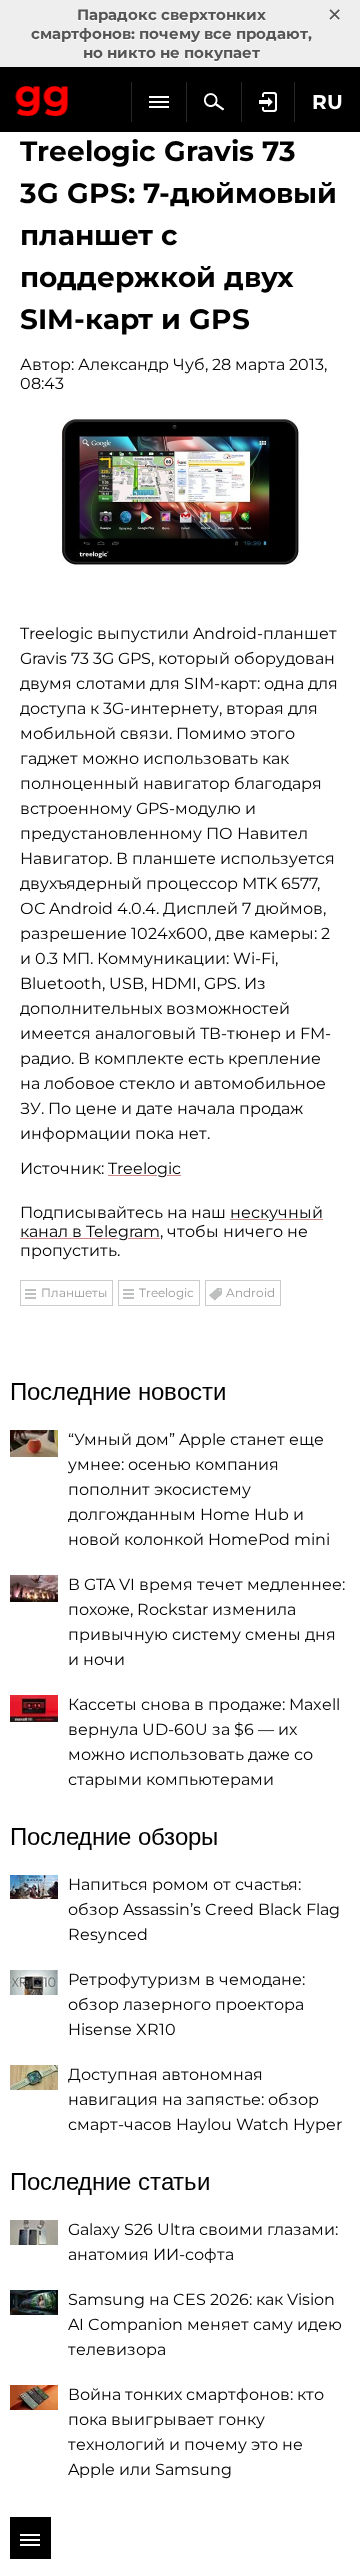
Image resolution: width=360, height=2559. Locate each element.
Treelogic (144, 1168)
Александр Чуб (141, 364)
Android (250, 1292)
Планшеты (74, 1292)
